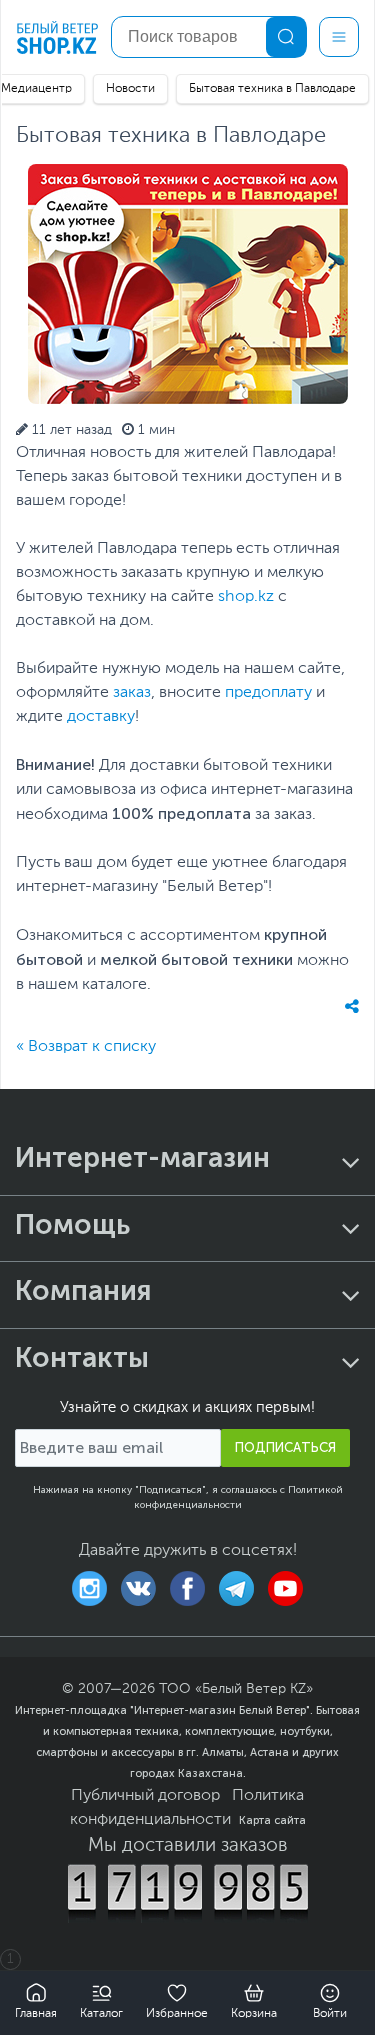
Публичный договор (145, 1796)
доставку (101, 717)
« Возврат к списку (86, 1047)
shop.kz (246, 597)
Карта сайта (272, 1820)
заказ (132, 693)
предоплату (268, 693)
